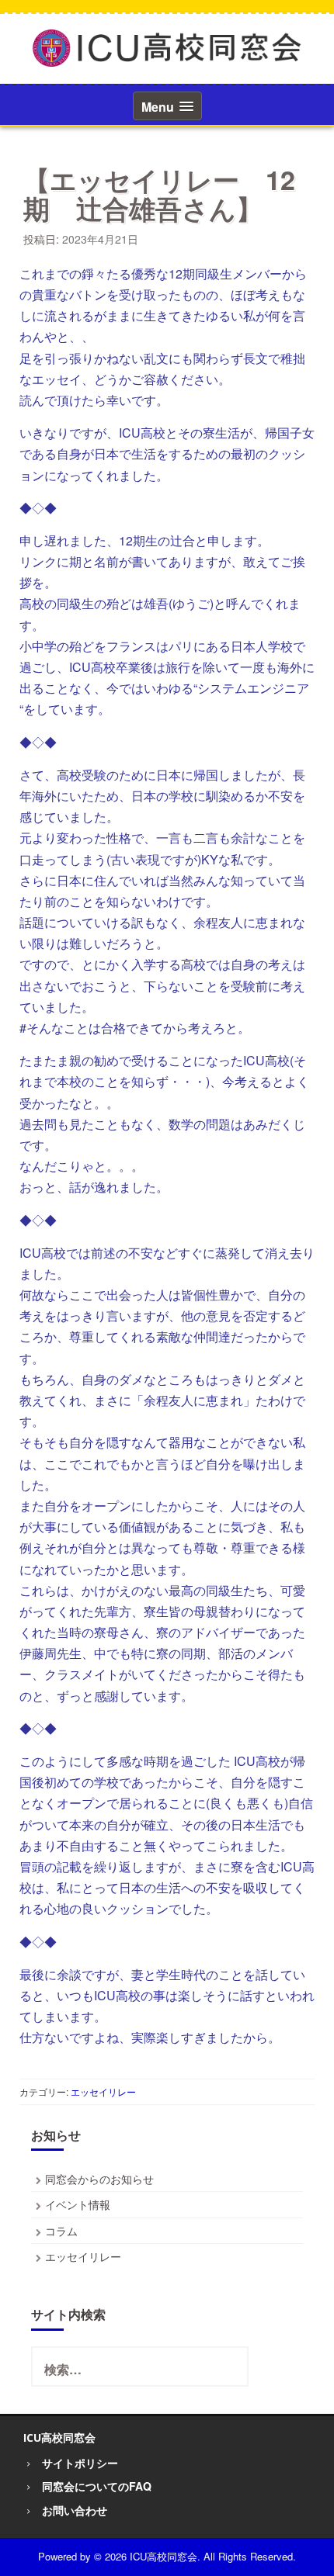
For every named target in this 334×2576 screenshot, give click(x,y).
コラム (61, 2231)
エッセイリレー (103, 2091)
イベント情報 (78, 2204)
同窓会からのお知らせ (99, 2179)
